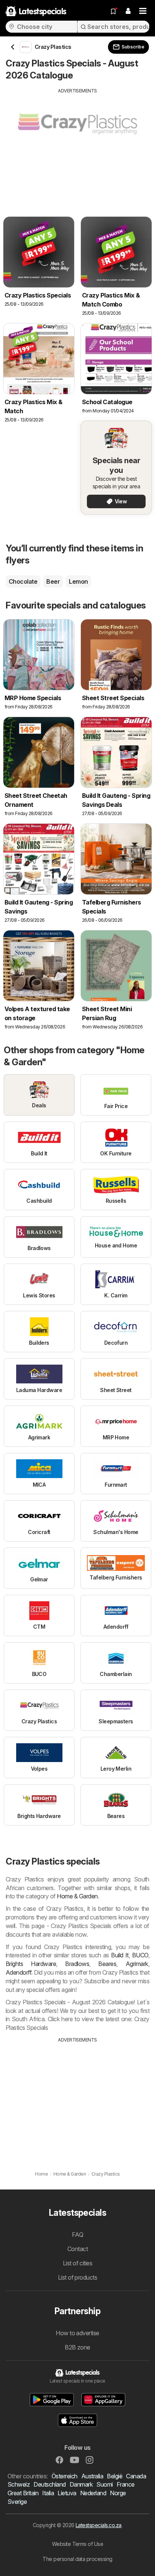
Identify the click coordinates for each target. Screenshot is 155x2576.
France (126, 2484)
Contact (77, 2249)
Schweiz (19, 2484)
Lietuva (67, 2493)
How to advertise (77, 2333)
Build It (120, 1955)
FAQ (77, 2235)
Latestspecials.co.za (99, 2525)
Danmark (81, 2484)
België (115, 2476)
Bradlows (77, 1964)
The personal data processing (77, 2559)
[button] (128, 11)
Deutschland (49, 2484)
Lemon (78, 581)
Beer (53, 581)
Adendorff (18, 1972)
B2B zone (77, 2347)
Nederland (93, 2493)
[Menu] (143, 11)
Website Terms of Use (78, 2544)
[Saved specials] (113, 11)
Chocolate (23, 581)
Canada (136, 2476)
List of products (78, 2277)
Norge (118, 2493)
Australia (92, 2476)
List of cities (78, 2263)
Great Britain (23, 2493)
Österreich (65, 2476)
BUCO (140, 1955)
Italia (48, 2493)
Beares (107, 1964)
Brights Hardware (31, 1964)
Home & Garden (77, 1896)
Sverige (17, 2502)
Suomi (104, 2484)
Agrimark (137, 1964)
